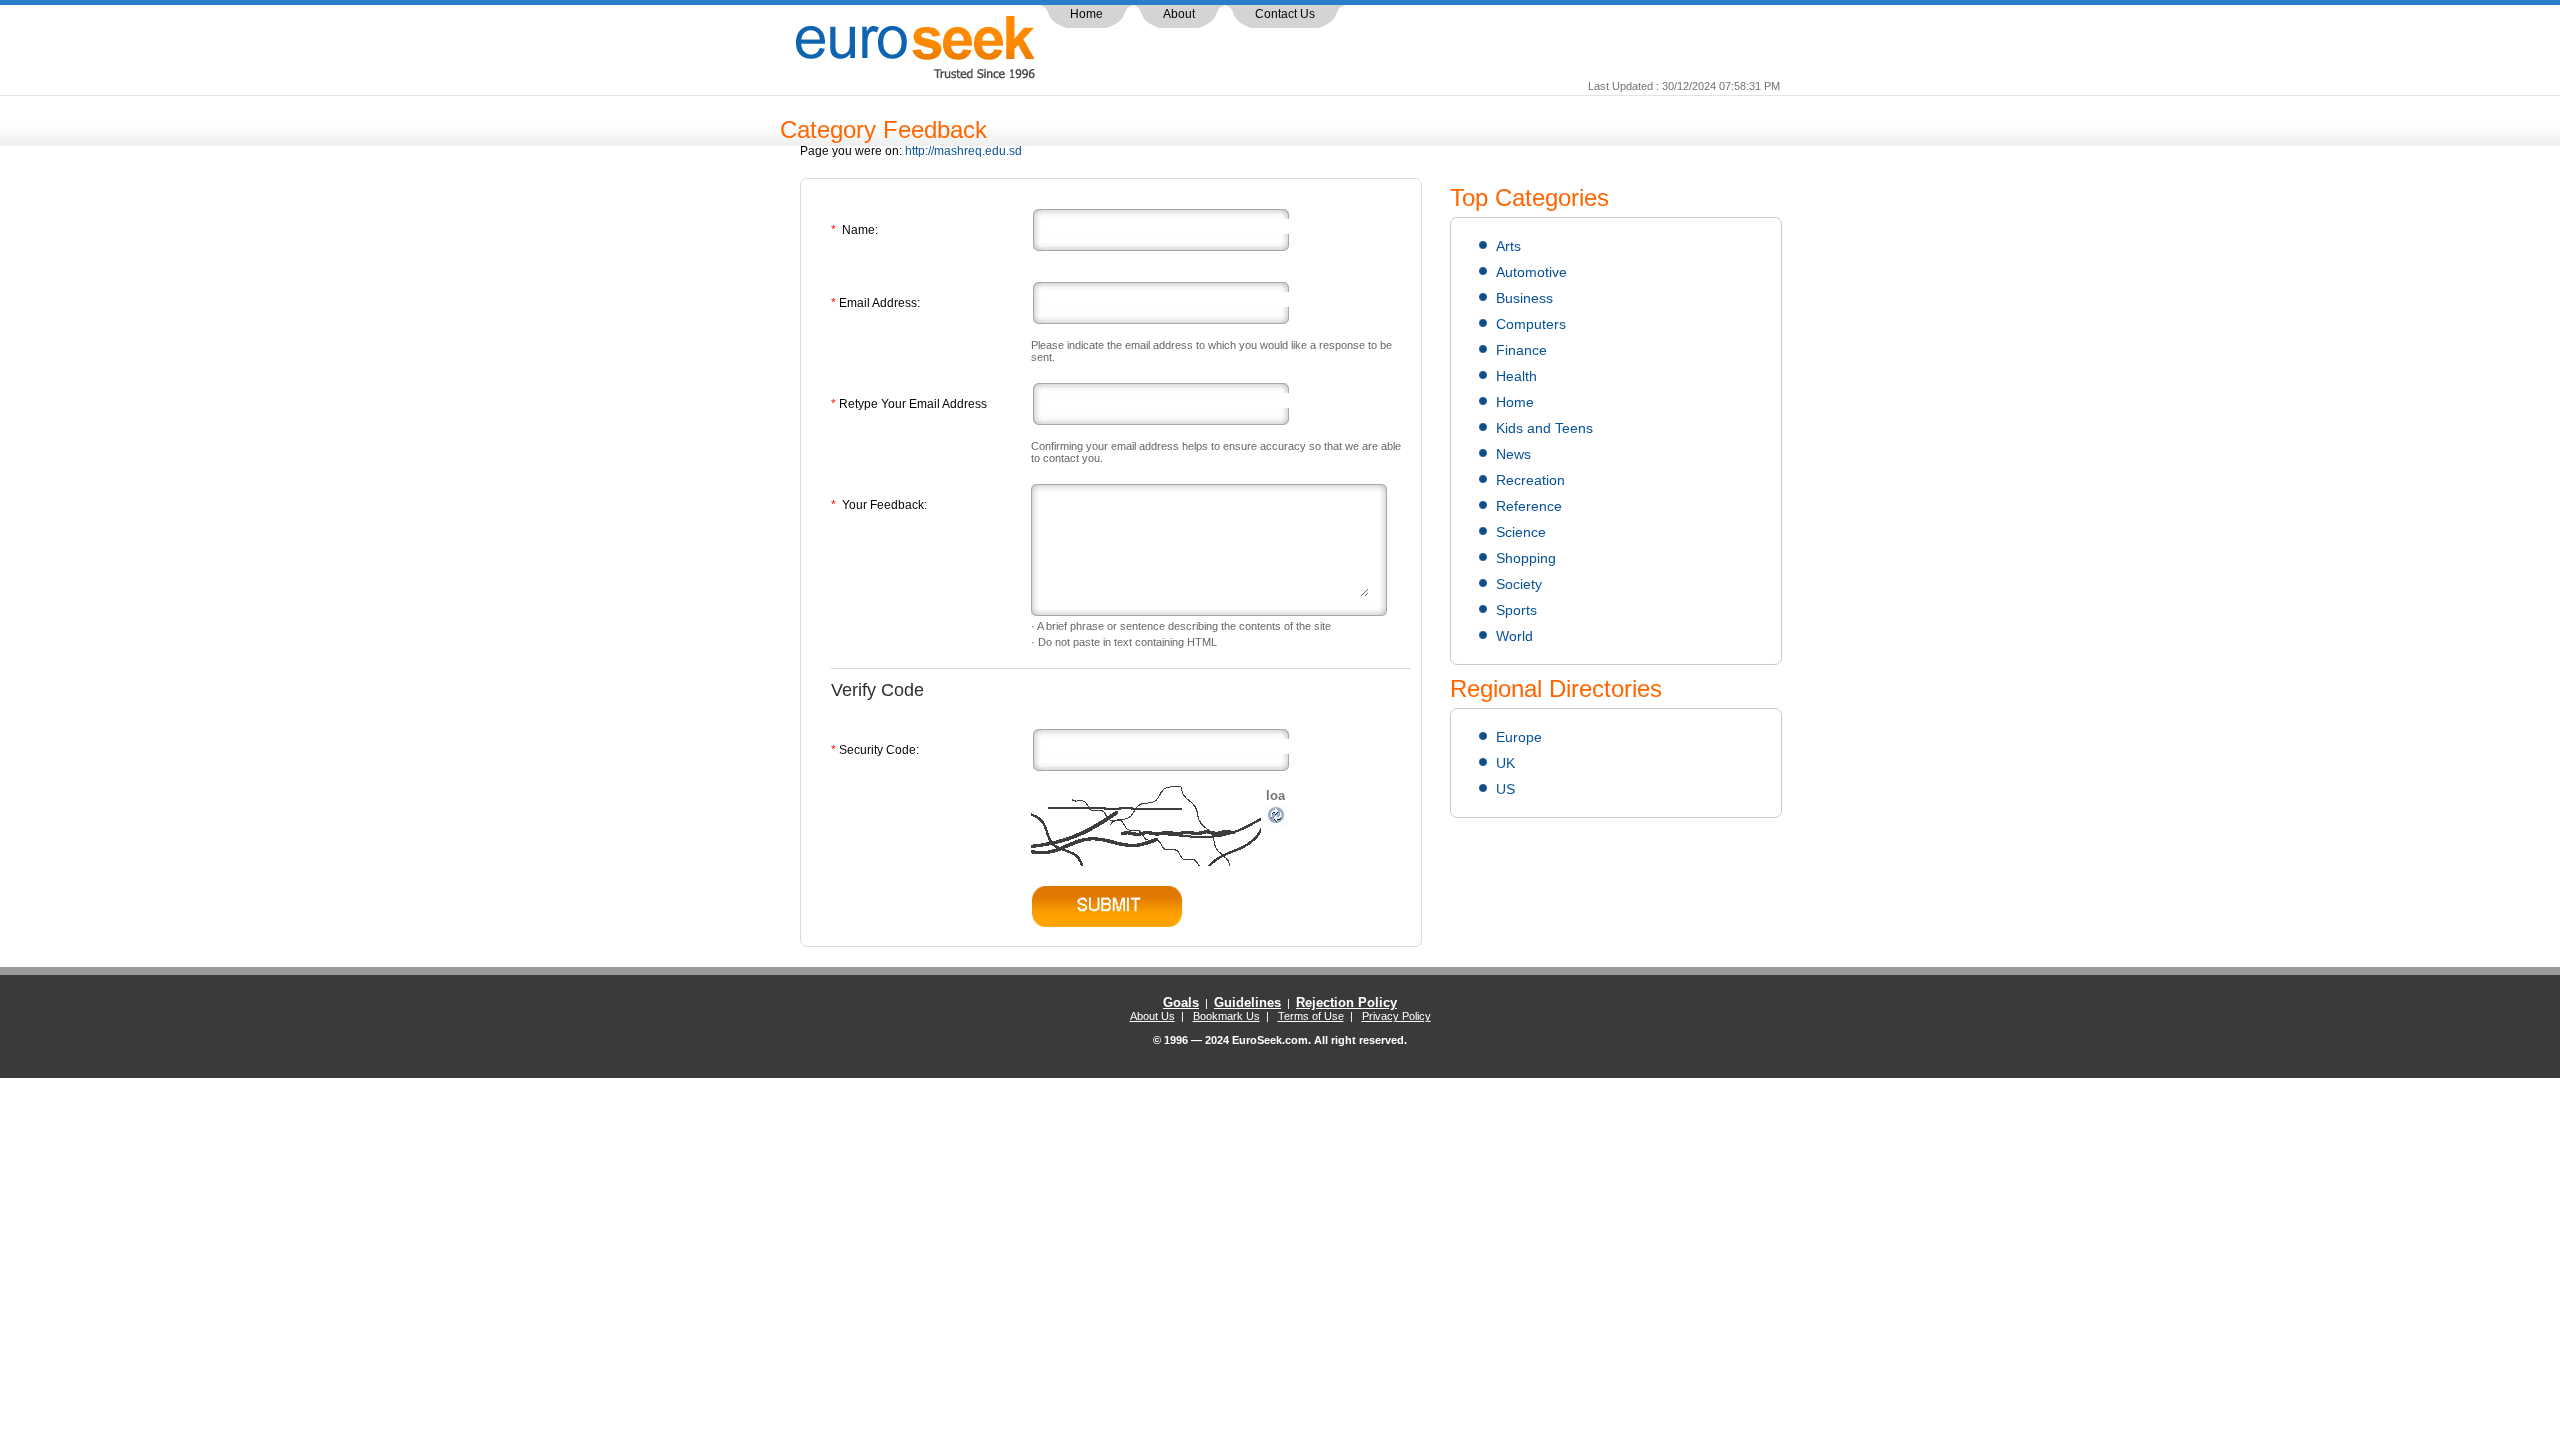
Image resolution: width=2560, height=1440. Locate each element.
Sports (1516, 610)
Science (1521, 532)
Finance (1521, 350)
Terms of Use (1311, 1016)
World (1514, 636)
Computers (1531, 324)
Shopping (1526, 558)
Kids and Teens (1544, 428)
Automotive (1531, 272)
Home (1086, 14)
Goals (1181, 1002)
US (1505, 789)
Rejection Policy (1346, 1002)
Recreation (1530, 480)
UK (1505, 763)
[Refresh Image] (1277, 821)
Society (1519, 584)
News (1513, 454)
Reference (1529, 506)
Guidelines (1247, 1002)
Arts (1508, 246)
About (1179, 14)
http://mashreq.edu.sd (963, 151)
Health (1516, 376)
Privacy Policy (1396, 1016)
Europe (1519, 737)
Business (1524, 298)
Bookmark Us (1226, 1016)
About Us (1152, 1016)
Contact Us (1285, 14)
